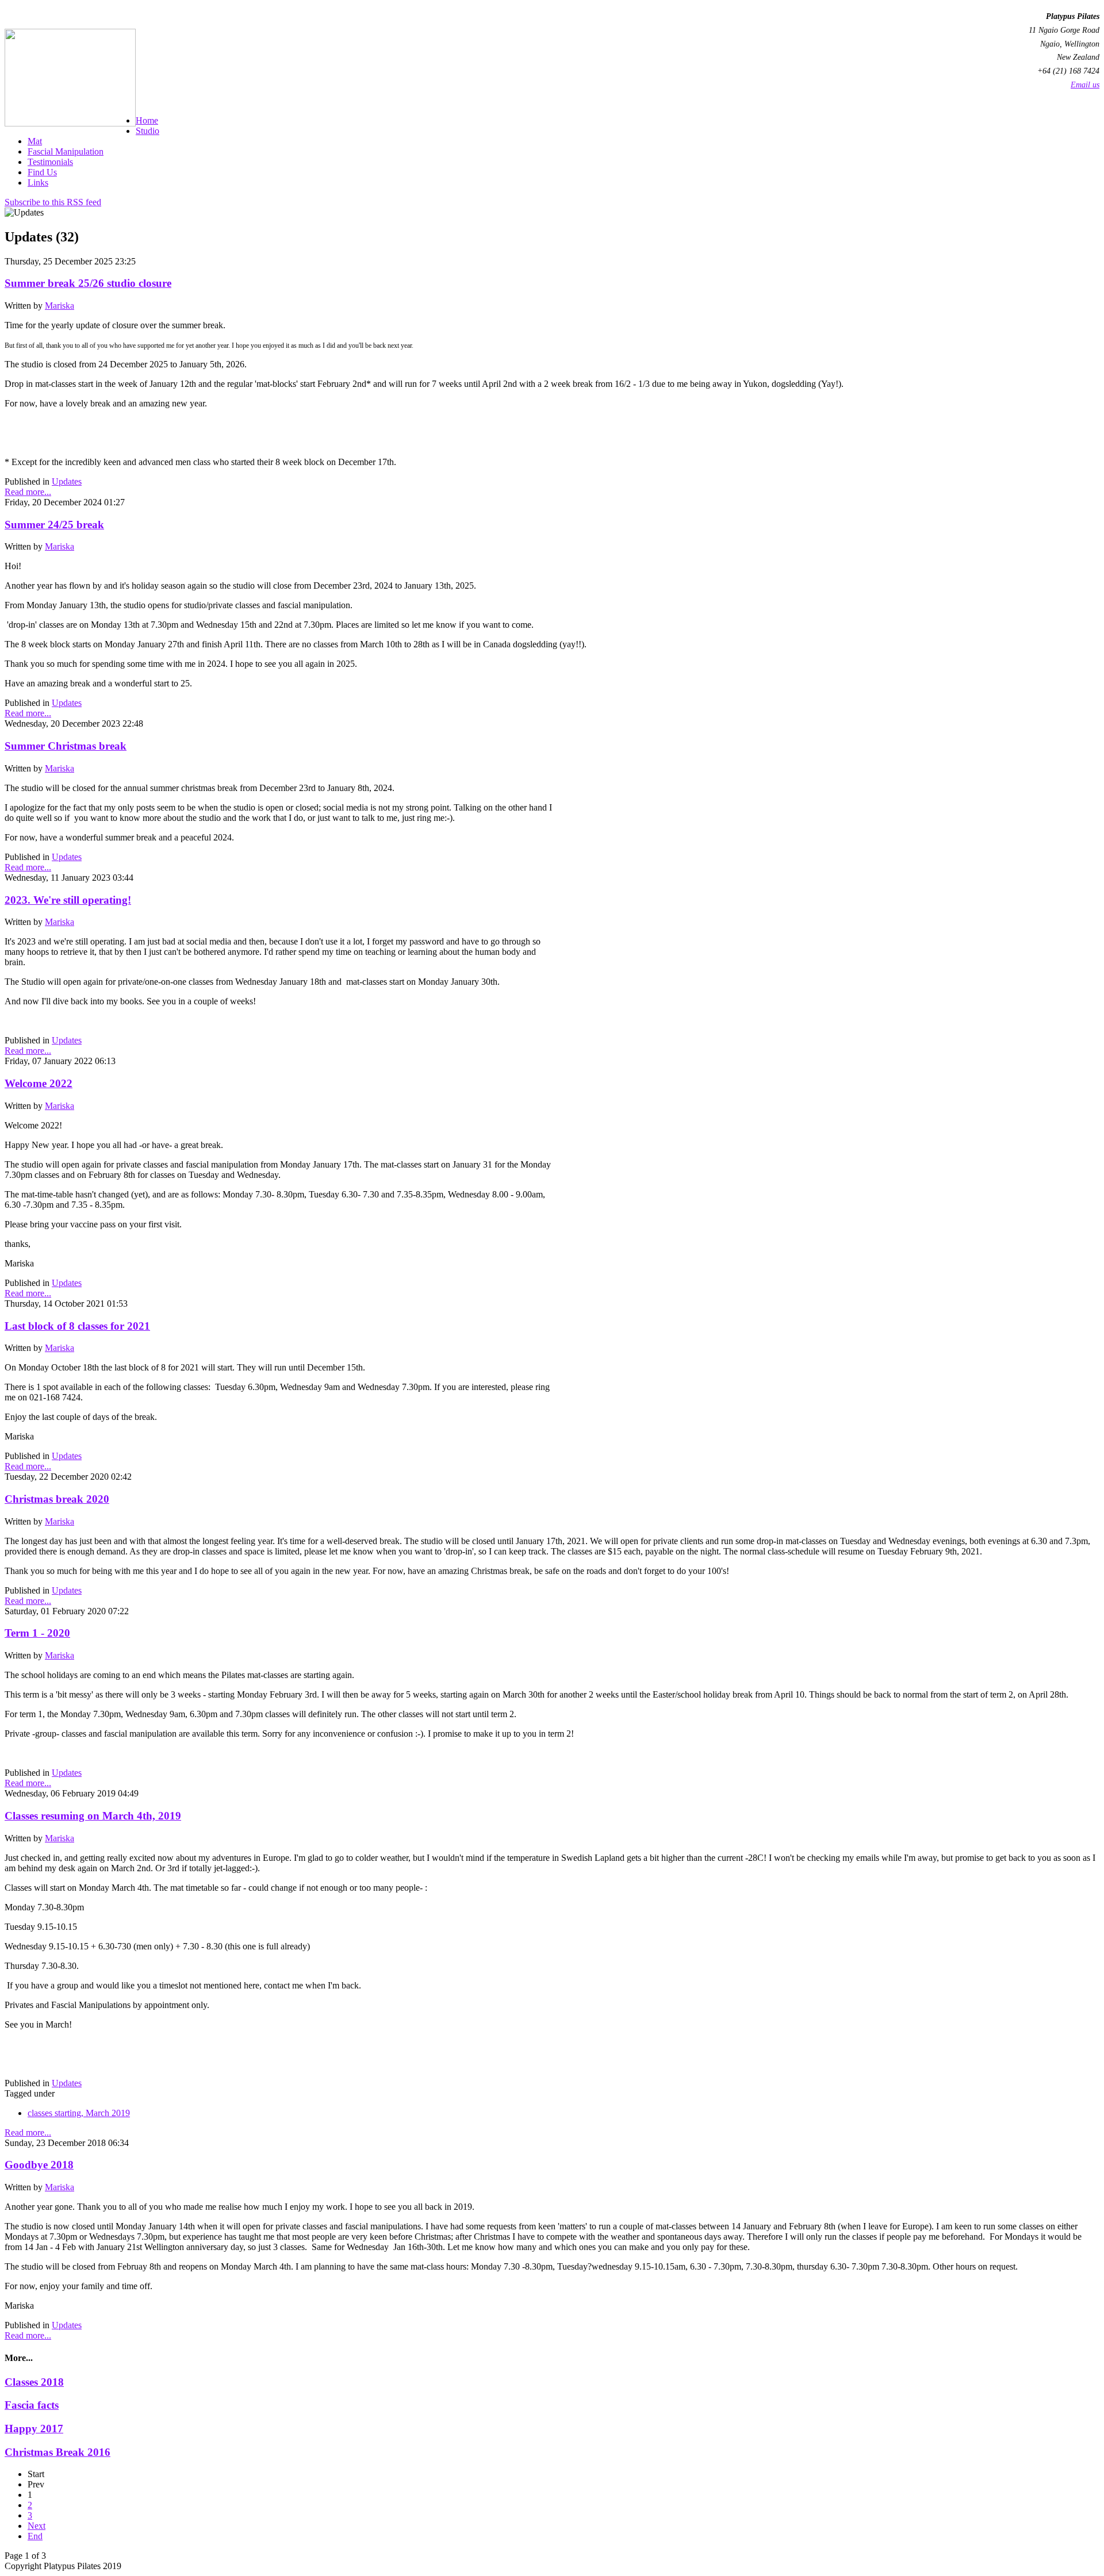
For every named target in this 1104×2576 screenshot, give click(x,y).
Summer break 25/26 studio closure (88, 283)
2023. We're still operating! (68, 900)
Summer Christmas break (66, 746)
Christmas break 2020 (57, 1499)
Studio (147, 131)
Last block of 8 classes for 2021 (77, 1326)
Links (38, 183)
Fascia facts (32, 2405)
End (35, 2536)
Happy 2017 (34, 2429)
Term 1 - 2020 (37, 1633)
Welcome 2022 (39, 1083)
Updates (67, 481)
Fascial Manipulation (66, 151)
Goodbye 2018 (39, 2165)
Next (37, 2526)
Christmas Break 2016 (57, 2452)
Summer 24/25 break (54, 525)
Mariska (60, 306)
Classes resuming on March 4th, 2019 (93, 1816)
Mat (35, 141)
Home (147, 120)
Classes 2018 (34, 2382)
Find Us (42, 172)
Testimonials (50, 162)
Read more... (28, 492)
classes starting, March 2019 (79, 2113)
